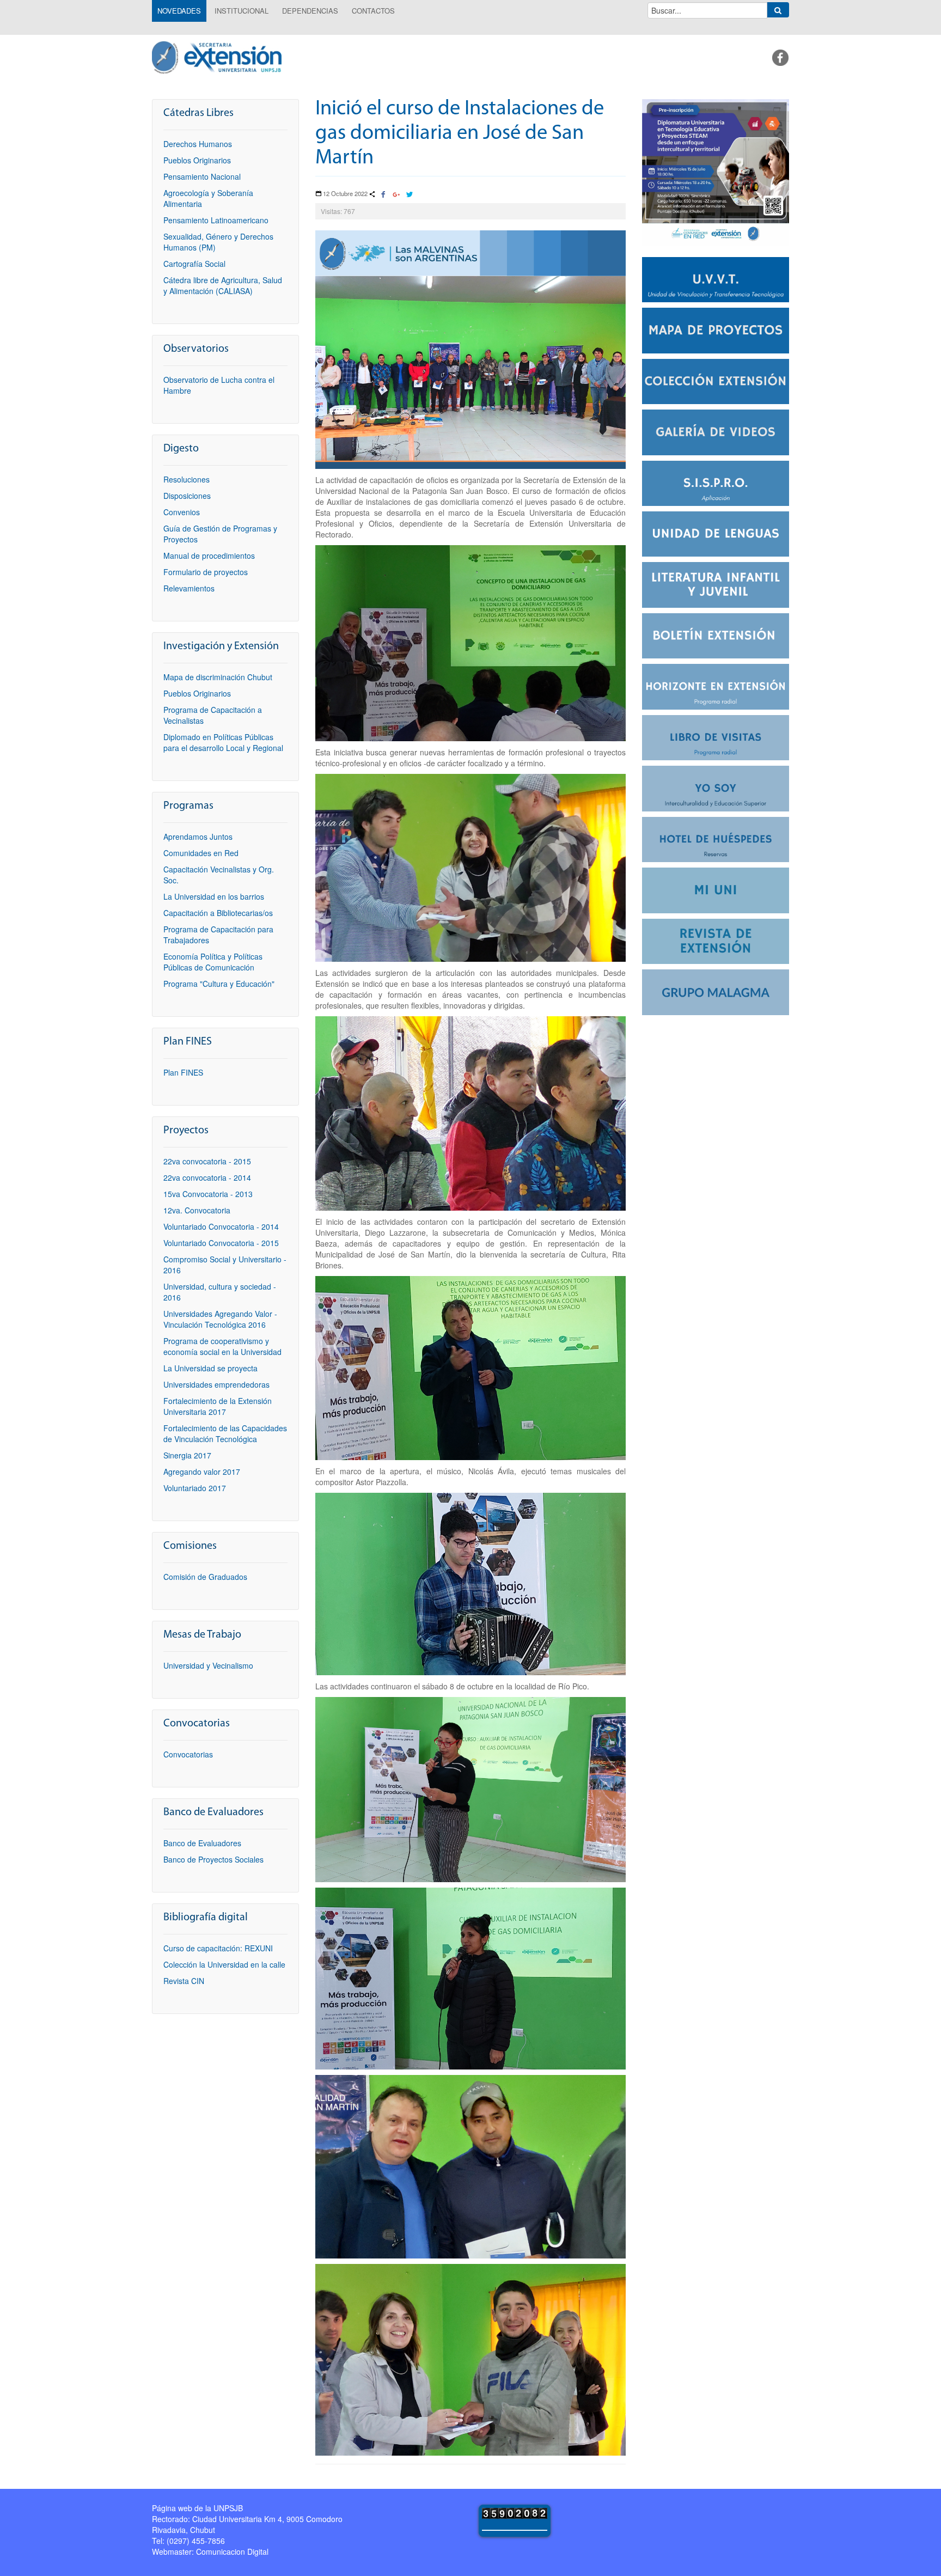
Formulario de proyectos (206, 572)
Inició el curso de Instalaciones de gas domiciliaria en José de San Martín (460, 134)
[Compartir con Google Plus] (396, 195)
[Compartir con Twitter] (409, 195)
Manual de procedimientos (209, 556)
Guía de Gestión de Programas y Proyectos (220, 534)
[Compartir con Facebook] (383, 195)
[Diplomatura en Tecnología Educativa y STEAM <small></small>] (716, 171)
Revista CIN (184, 1981)
